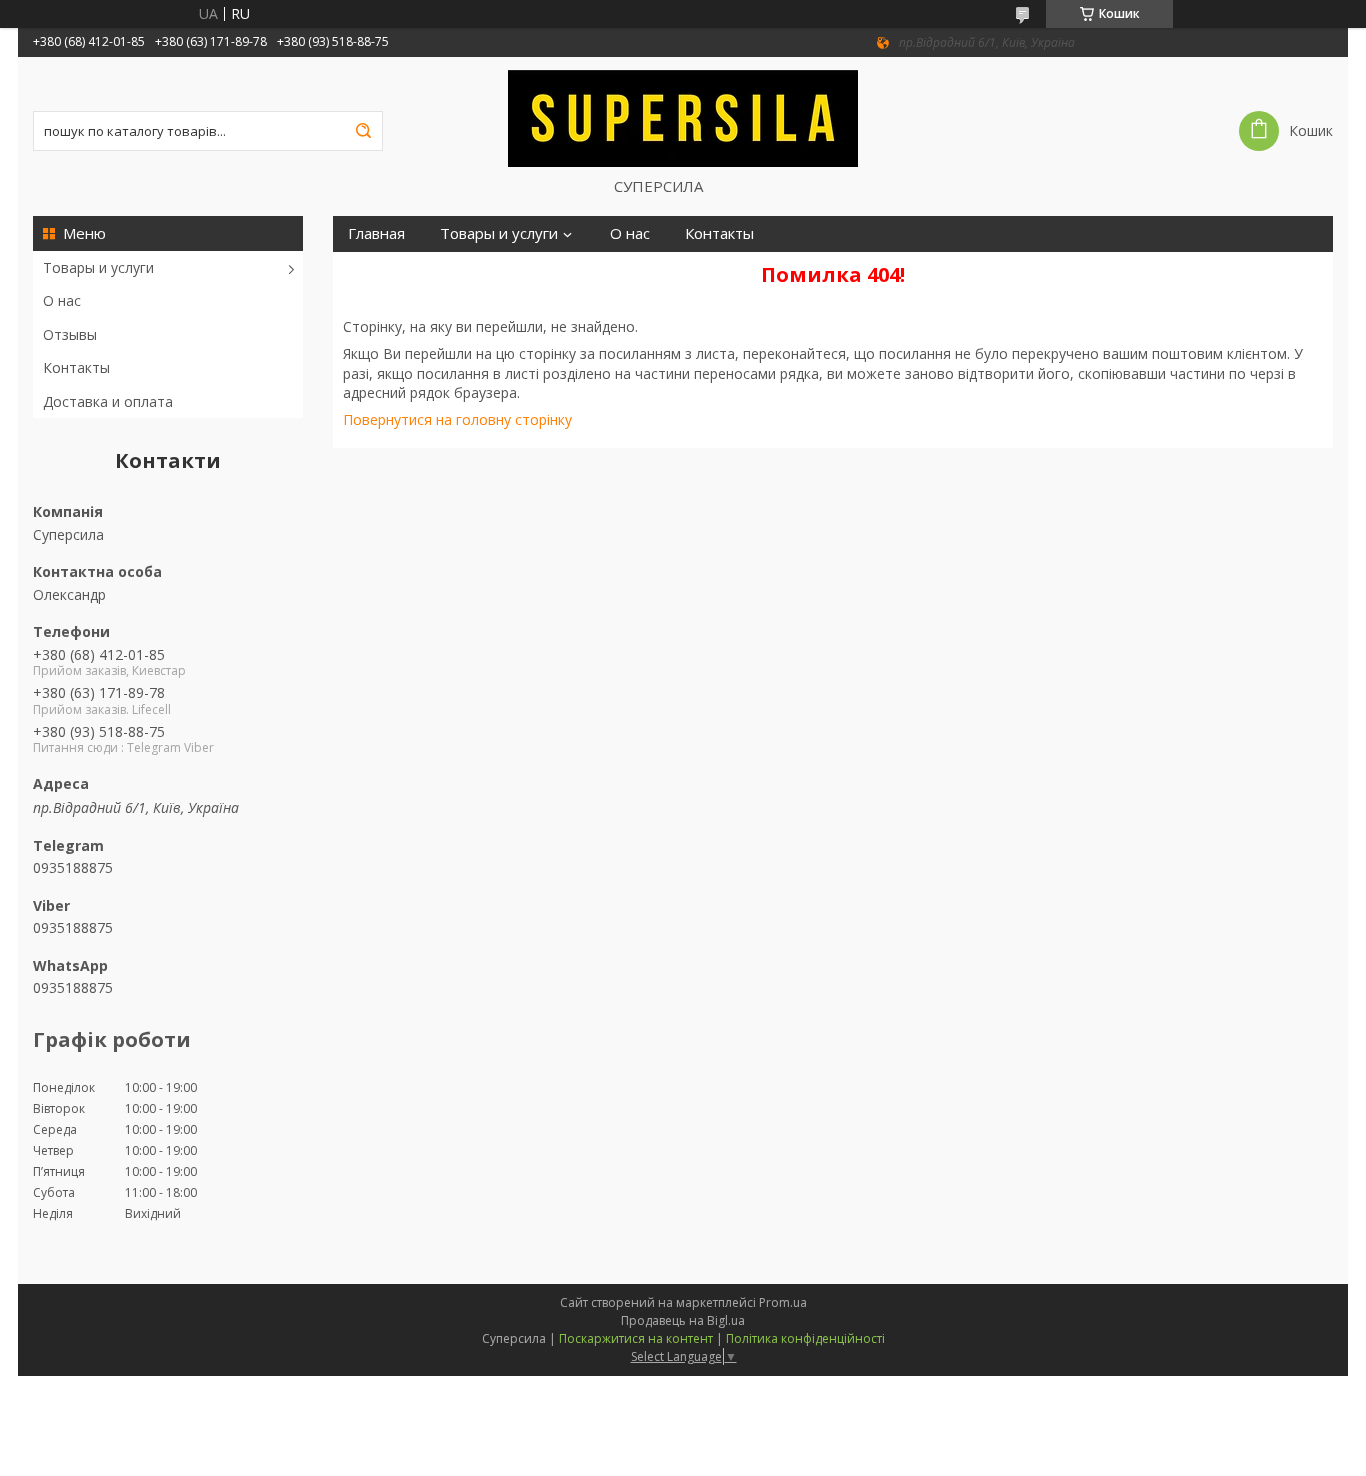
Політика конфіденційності (805, 1338)
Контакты (76, 367)
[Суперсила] (683, 117)
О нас (62, 300)
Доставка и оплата (108, 401)
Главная (376, 233)
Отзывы (70, 334)
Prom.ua (783, 1302)
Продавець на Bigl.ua (683, 1320)
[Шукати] (363, 131)
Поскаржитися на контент (636, 1338)
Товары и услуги (98, 267)
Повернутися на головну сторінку (457, 419)
